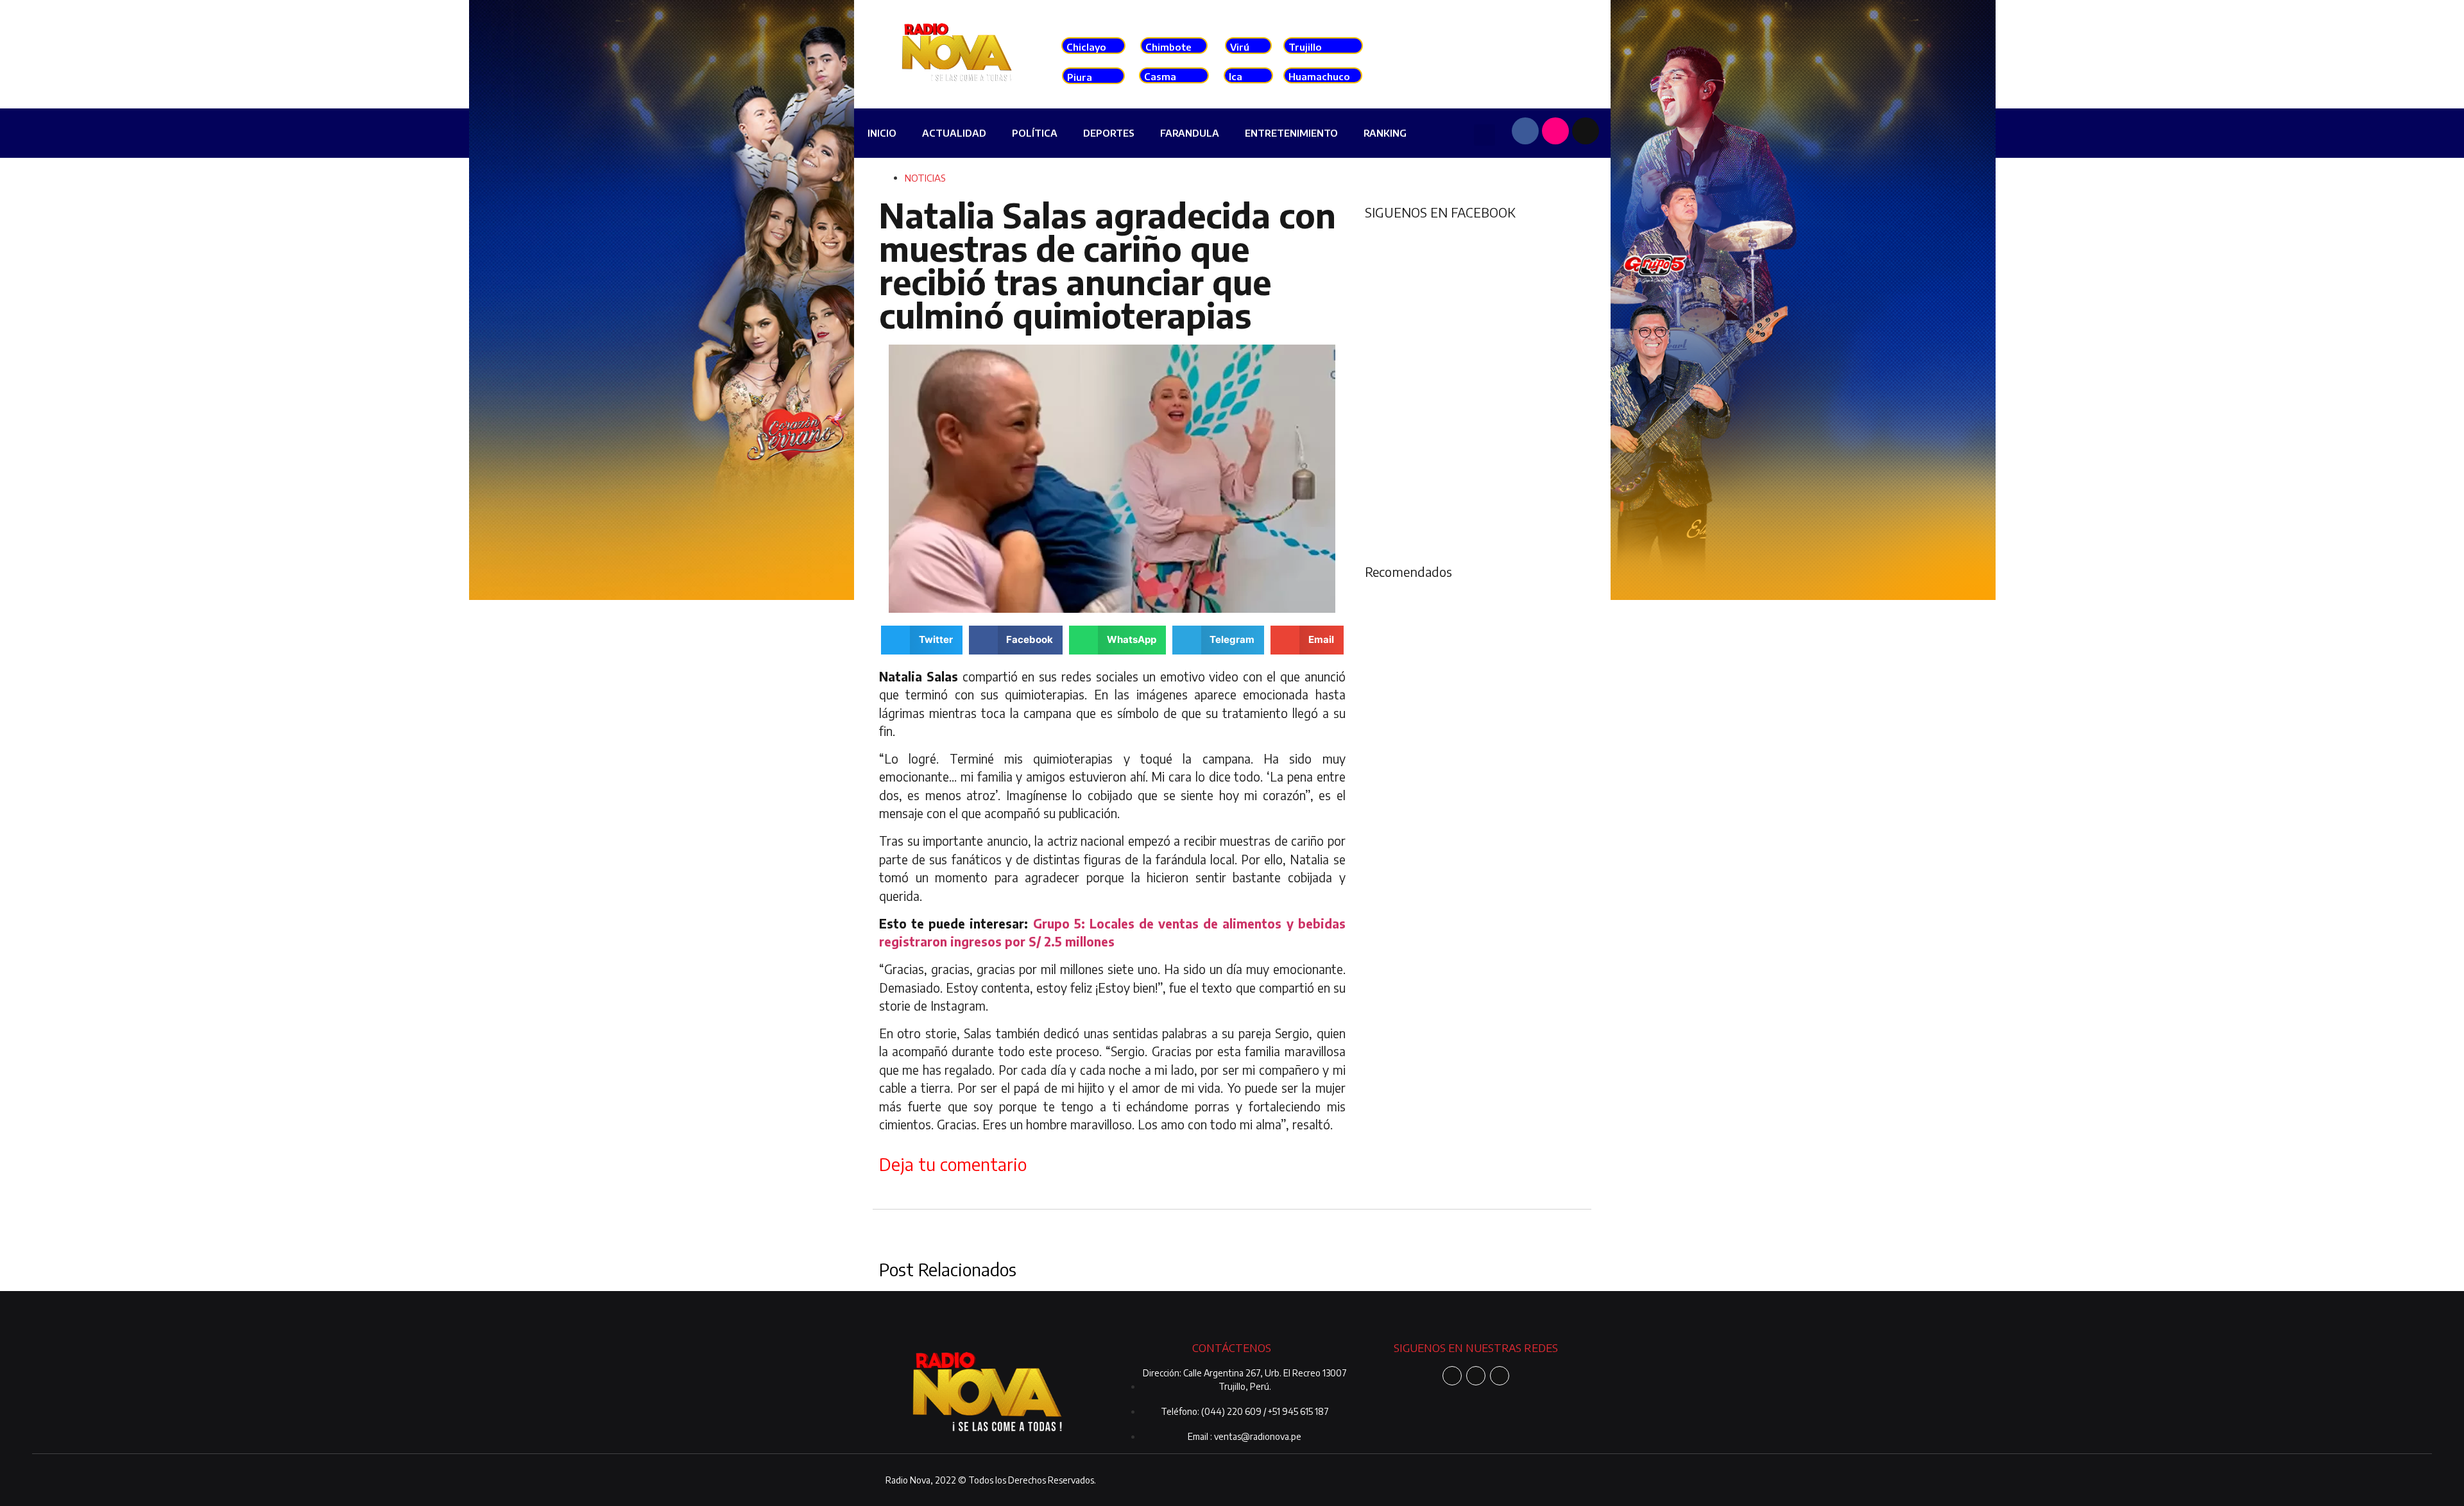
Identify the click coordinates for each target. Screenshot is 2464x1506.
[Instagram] (1555, 131)
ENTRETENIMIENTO (1291, 133)
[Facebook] (1525, 131)
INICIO (882, 133)
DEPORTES (1109, 133)
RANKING (1385, 133)
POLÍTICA (1035, 133)
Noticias (925, 178)
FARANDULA (1190, 133)
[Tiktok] (1586, 131)
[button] (1484, 135)
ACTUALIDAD (954, 133)
